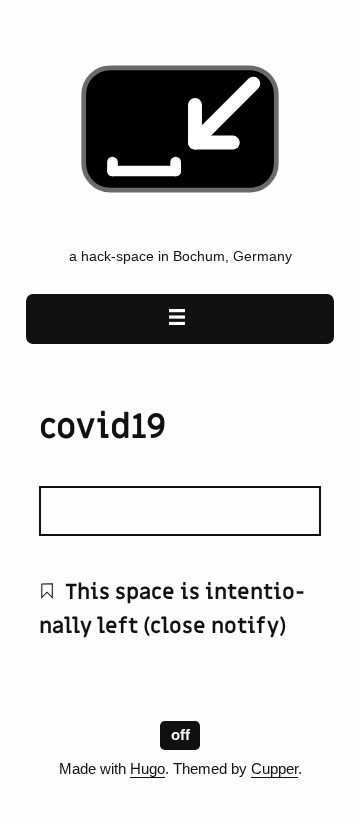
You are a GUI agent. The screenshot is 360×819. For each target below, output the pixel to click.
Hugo (147, 769)
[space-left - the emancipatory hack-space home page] (180, 227)
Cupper (274, 769)
